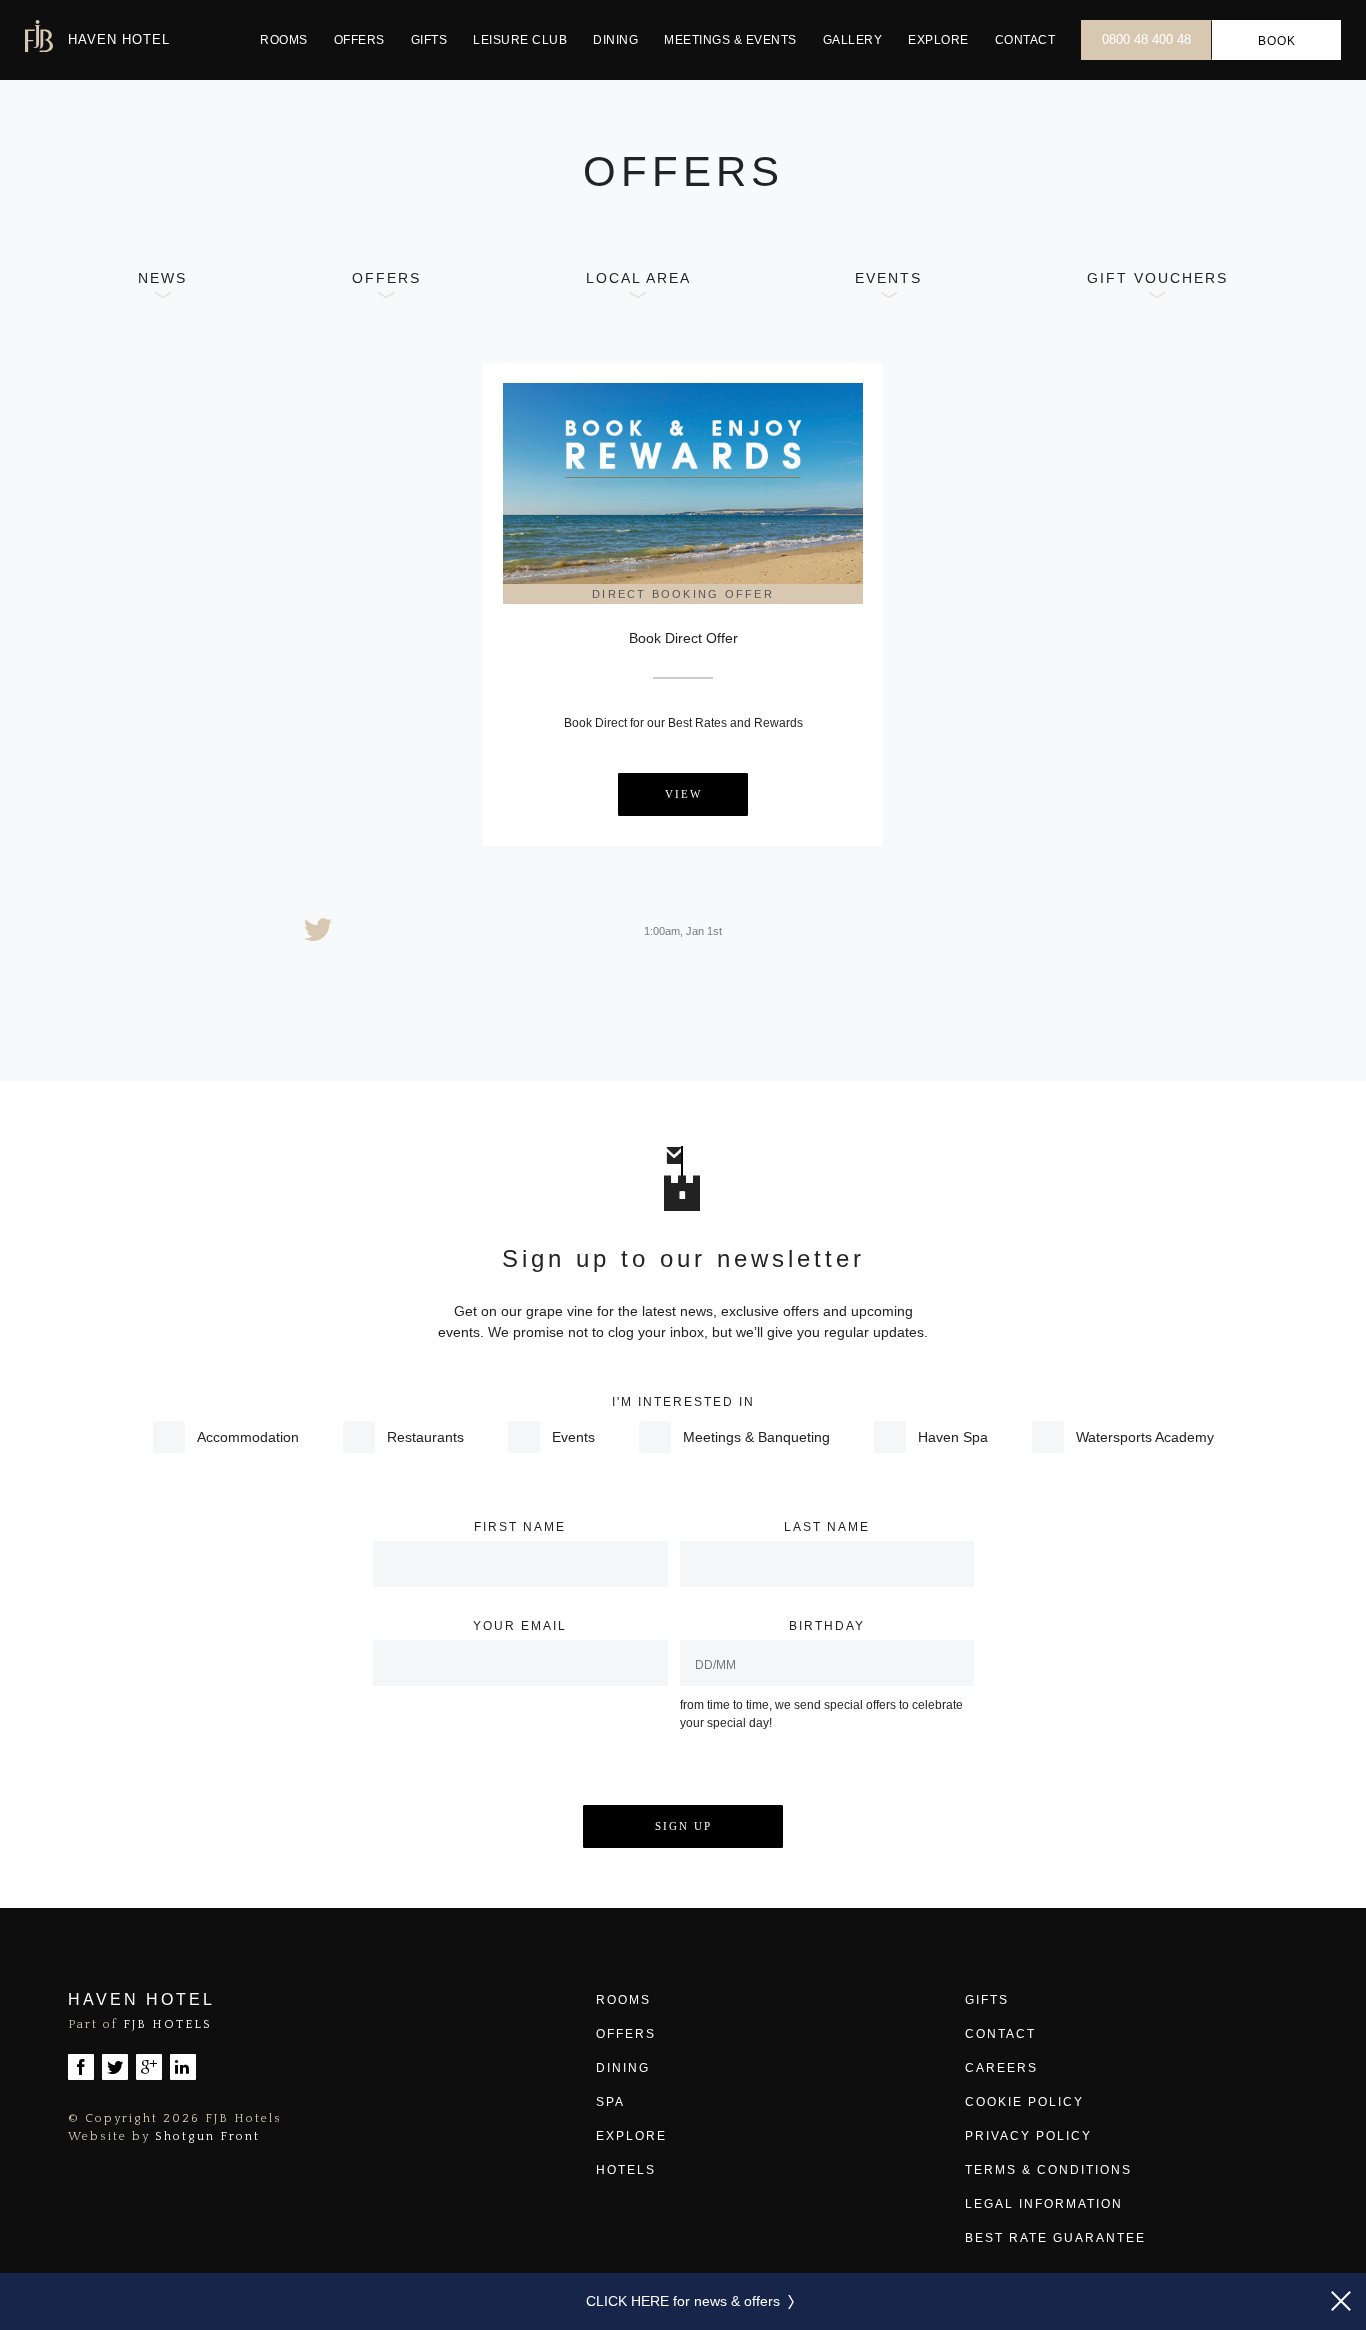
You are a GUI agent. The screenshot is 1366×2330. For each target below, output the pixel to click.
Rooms (284, 40)
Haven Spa (953, 1437)
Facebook (81, 2067)
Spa (610, 2102)
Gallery (853, 40)
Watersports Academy (1145, 1437)
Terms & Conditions (1048, 2170)
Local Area (638, 278)
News (162, 278)
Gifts (429, 40)
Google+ (149, 2067)
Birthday (827, 1626)
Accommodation (248, 1437)
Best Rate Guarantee (1055, 2238)
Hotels (626, 2170)
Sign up (683, 1826)
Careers (1001, 2068)
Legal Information (1044, 2204)
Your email (520, 1626)
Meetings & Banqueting (756, 1437)
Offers (359, 40)
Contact (1025, 40)
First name (520, 1527)
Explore (938, 40)
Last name (827, 1527)
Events (730, 40)
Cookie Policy (1024, 2102)
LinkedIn (183, 2067)
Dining (615, 40)
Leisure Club (520, 40)
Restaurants (425, 1437)
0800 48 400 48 (1146, 39)
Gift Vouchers (1157, 278)
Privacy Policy (1028, 2136)
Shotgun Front (207, 2136)
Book (1277, 41)
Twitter (115, 2067)
